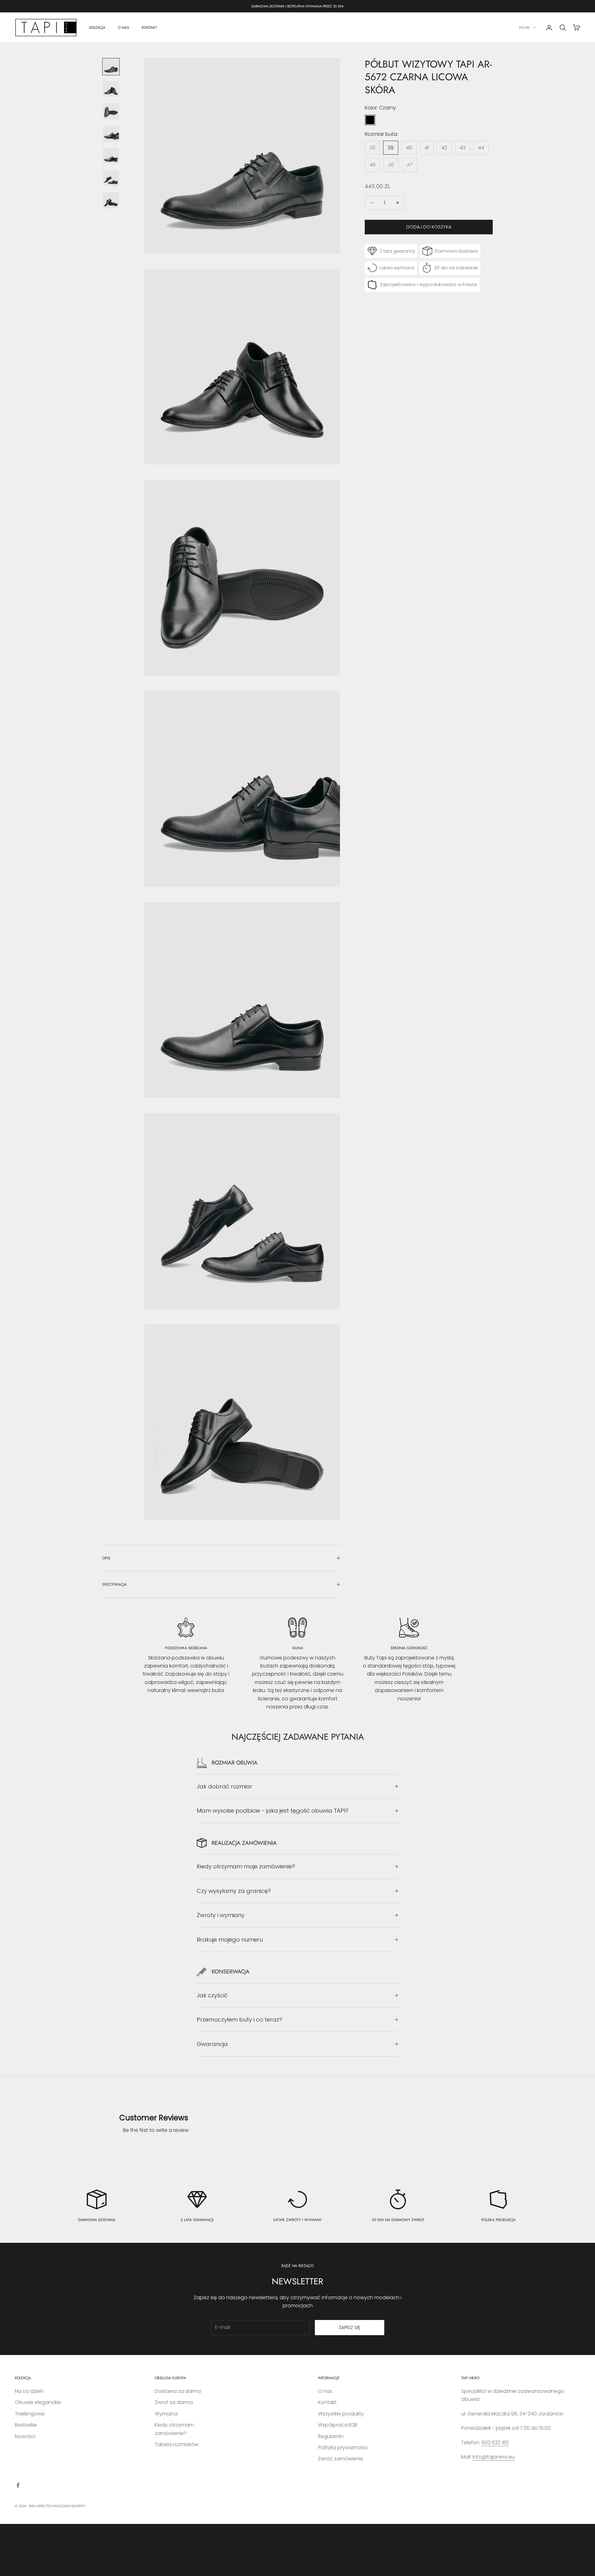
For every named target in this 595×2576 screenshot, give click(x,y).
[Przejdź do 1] (111, 67)
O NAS (123, 28)
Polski (524, 28)
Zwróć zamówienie (341, 2459)
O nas (325, 2391)
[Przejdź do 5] (111, 156)
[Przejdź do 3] (111, 111)
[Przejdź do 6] (111, 178)
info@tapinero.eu (494, 2457)
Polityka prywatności (343, 2448)
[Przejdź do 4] (111, 134)
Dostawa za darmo (178, 2391)
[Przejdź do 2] (111, 89)
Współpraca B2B (338, 2425)
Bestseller (26, 2425)
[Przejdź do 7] (111, 201)
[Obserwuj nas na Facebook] (18, 2485)
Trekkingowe (30, 2414)
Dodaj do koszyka (429, 227)
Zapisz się (350, 2327)
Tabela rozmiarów (176, 2444)
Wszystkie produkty (341, 2414)
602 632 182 (495, 2443)
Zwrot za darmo (174, 2402)
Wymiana (166, 2414)
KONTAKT (149, 28)
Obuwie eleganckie (38, 2402)
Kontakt (327, 2402)
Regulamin (331, 2436)
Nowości (25, 2436)
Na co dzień (29, 2391)
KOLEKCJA (97, 28)
